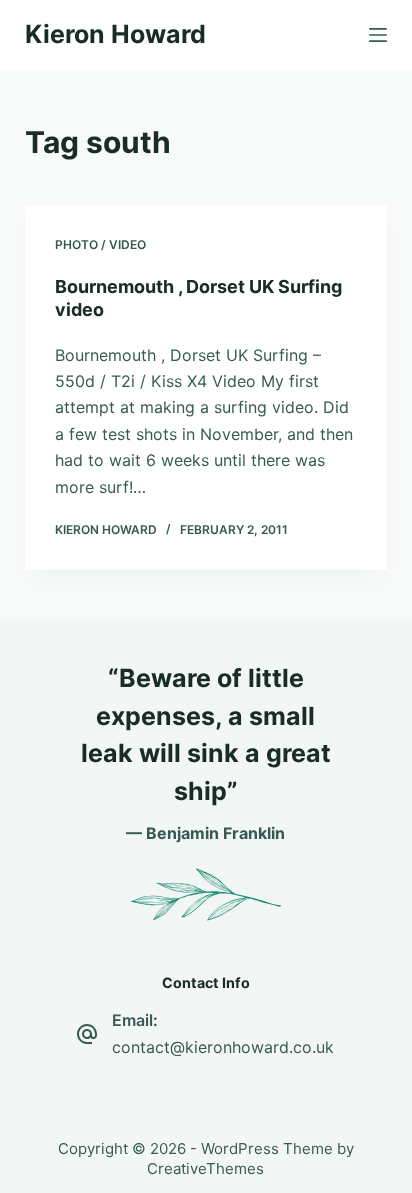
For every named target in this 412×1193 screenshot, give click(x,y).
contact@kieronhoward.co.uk (223, 1047)
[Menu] (378, 35)
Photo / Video (100, 244)
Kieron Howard (115, 34)
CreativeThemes (205, 1168)
